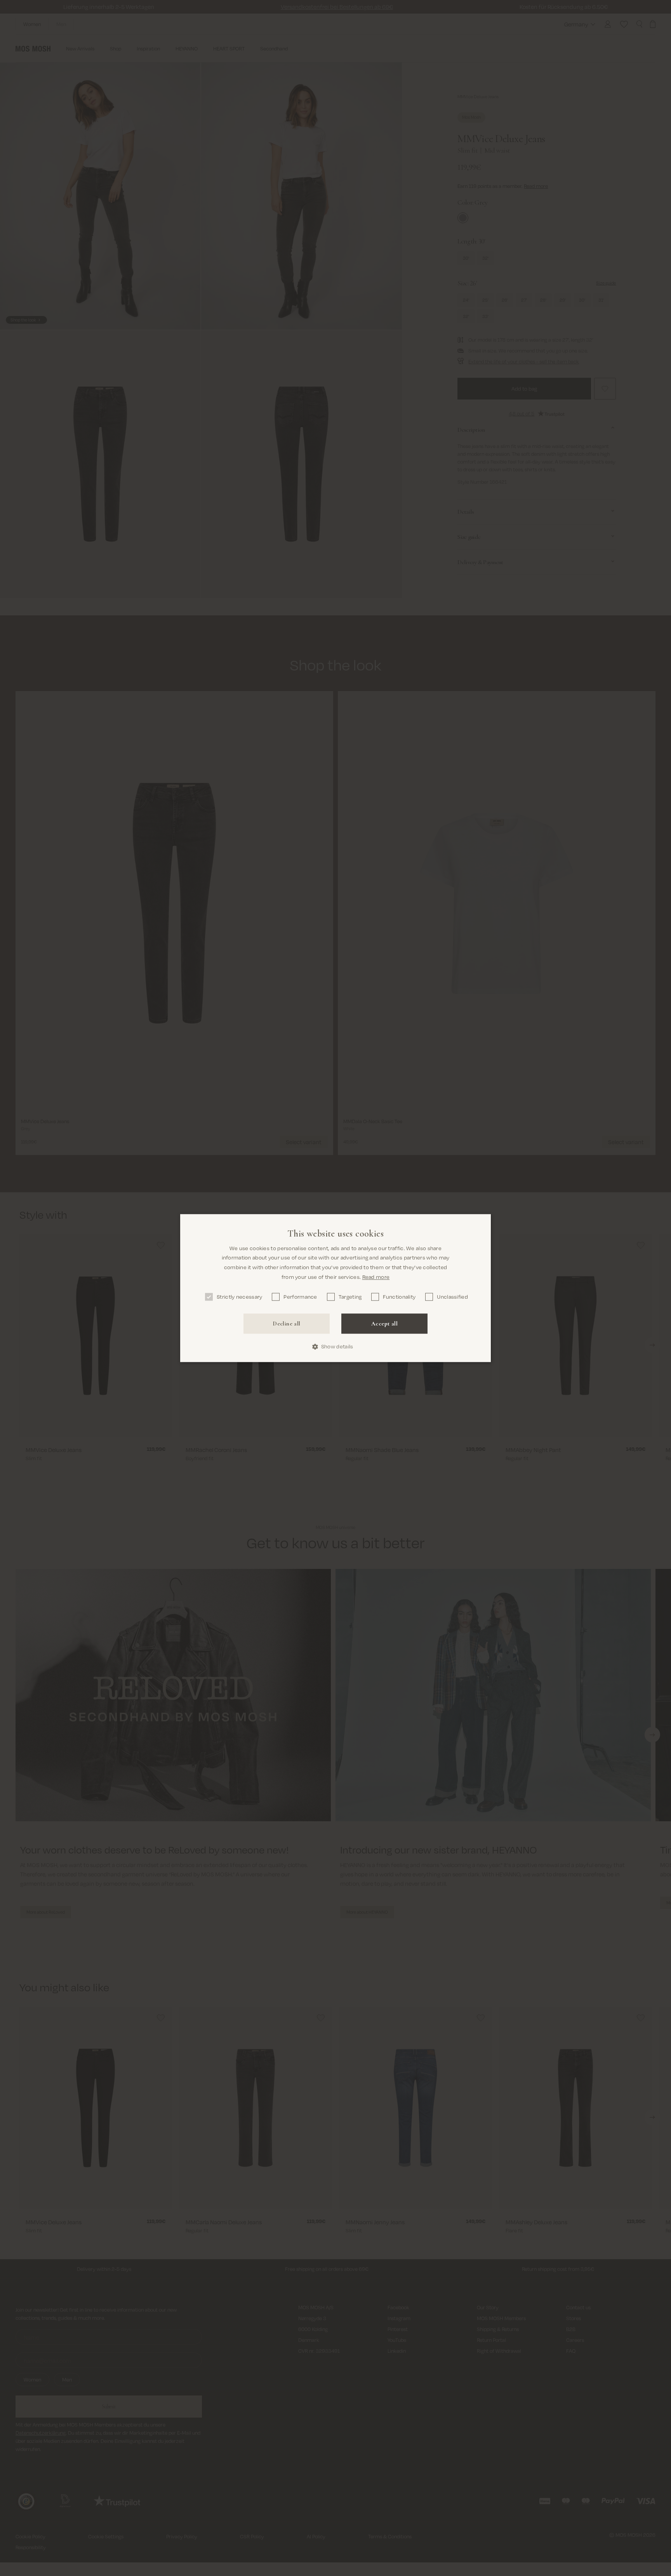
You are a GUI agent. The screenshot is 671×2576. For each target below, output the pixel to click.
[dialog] (335, 1288)
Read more (376, 1277)
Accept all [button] (384, 1324)
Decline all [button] (286, 1324)
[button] (336, 1347)
